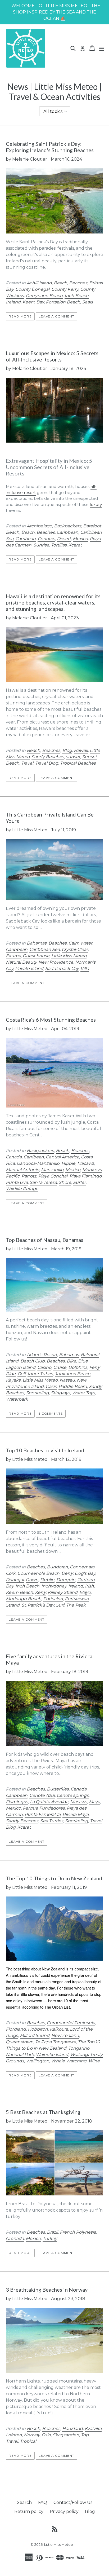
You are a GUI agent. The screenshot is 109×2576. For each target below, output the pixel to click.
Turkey (50, 2238)
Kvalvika (93, 2429)
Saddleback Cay (62, 969)
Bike (71, 1361)
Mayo (85, 1592)
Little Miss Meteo (69, 956)
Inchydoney (54, 1586)
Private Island (29, 969)
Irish (89, 1586)
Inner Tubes (40, 1374)
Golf (22, 1374)
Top (85, 2435)
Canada (14, 1157)
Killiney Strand (63, 1592)
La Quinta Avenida (49, 1802)
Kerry (40, 1592)
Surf (60, 1605)
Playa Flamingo (85, 1176)
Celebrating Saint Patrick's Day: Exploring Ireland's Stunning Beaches (50, 147)
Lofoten (14, 2435)
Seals (87, 302)
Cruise (60, 1367)
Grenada (15, 2238)
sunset (73, 757)
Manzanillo (52, 1170)
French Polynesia (78, 2232)
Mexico (80, 539)
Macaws (86, 1163)
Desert (64, 539)
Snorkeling (37, 1393)
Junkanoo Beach (73, 1374)
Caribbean (67, 532)
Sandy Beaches (48, 757)
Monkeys (92, 1170)
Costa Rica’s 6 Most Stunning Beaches (51, 1020)
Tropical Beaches (78, 763)
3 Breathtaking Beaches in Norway (47, 2290)
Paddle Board (73, 1386)
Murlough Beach (24, 1599)
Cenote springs (73, 1795)
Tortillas (59, 545)
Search (24, 2502)
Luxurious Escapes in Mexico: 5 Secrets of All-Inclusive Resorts (52, 356)
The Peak (76, 1605)
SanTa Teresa (43, 1182)
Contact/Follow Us (73, 2502)
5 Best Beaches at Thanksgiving (43, 2112)
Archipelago (39, 526)
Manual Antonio (22, 1170)
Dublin (47, 1580)
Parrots (29, 1176)
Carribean (26, 539)
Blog (67, 750)
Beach (60, 283)
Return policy (29, 2511)
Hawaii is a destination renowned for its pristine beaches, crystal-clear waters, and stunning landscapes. (53, 602)
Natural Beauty (21, 962)
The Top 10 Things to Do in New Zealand (54, 1878)
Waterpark (17, 1399)
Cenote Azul (42, 1795)
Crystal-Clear (75, 949)
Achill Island (39, 283)
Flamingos (17, 1802)
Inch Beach (77, 296)
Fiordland (16, 2029)
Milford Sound (35, 2035)
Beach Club (33, 1361)
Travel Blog (47, 763)
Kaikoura (59, 2029)
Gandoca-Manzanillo (38, 1163)
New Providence (56, 962)
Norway (32, 2435)
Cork (11, 1573)
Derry (67, 1573)
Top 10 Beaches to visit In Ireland (45, 1450)
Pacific (13, 1176)
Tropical (28, 2441)
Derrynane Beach (44, 296)
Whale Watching (69, 2061)
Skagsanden (66, 2435)
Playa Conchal (53, 1176)
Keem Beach (19, 1592)
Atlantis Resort (42, 1355)
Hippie (68, 1163)
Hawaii (81, 750)
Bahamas (37, 943)
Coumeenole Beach (38, 1573)
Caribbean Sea (45, 949)
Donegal (15, 1580)
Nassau (67, 1380)
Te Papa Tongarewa (56, 2042)
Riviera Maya (76, 1814)
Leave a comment (56, 316)
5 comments (51, 1413)
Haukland (72, 2429)
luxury (96, 504)
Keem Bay (33, 302)
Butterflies (58, 1789)
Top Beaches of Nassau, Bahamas (45, 1240)
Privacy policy (64, 2511)
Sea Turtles (52, 1821)
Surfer (79, 1182)
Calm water (80, 943)
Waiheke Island (52, 2055)
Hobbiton (38, 2029)
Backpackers (68, 526)
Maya (94, 1802)
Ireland (13, 302)
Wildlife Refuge (22, 1189)
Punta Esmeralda (43, 1814)
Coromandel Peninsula (71, 2023)
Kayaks (13, 1380)
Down (32, 1580)
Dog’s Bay (85, 1573)
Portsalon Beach (63, 302)
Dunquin (66, 1580)
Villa (85, 969)
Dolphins (78, 1367)
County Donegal (32, 289)
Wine (94, 2061)
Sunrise (41, 545)
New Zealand (65, 2035)
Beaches (78, 283)
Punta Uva (17, 1182)
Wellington (38, 2061)
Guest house (36, 956)
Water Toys (83, 1393)
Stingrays (60, 1393)
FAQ (43, 2502)
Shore (65, 1182)
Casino (44, 1367)
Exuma (13, 956)
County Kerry (65, 289)
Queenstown (20, 2042)
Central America (62, 1157)
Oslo (46, 2435)
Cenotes (46, 539)
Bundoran (57, 1567)
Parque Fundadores (44, 1808)
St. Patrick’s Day (38, 1605)
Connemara (82, 1567)
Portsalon (53, 1599)
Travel (27, 763)
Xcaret (75, 545)
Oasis (51, 1386)
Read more (20, 316)
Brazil (52, 2232)
